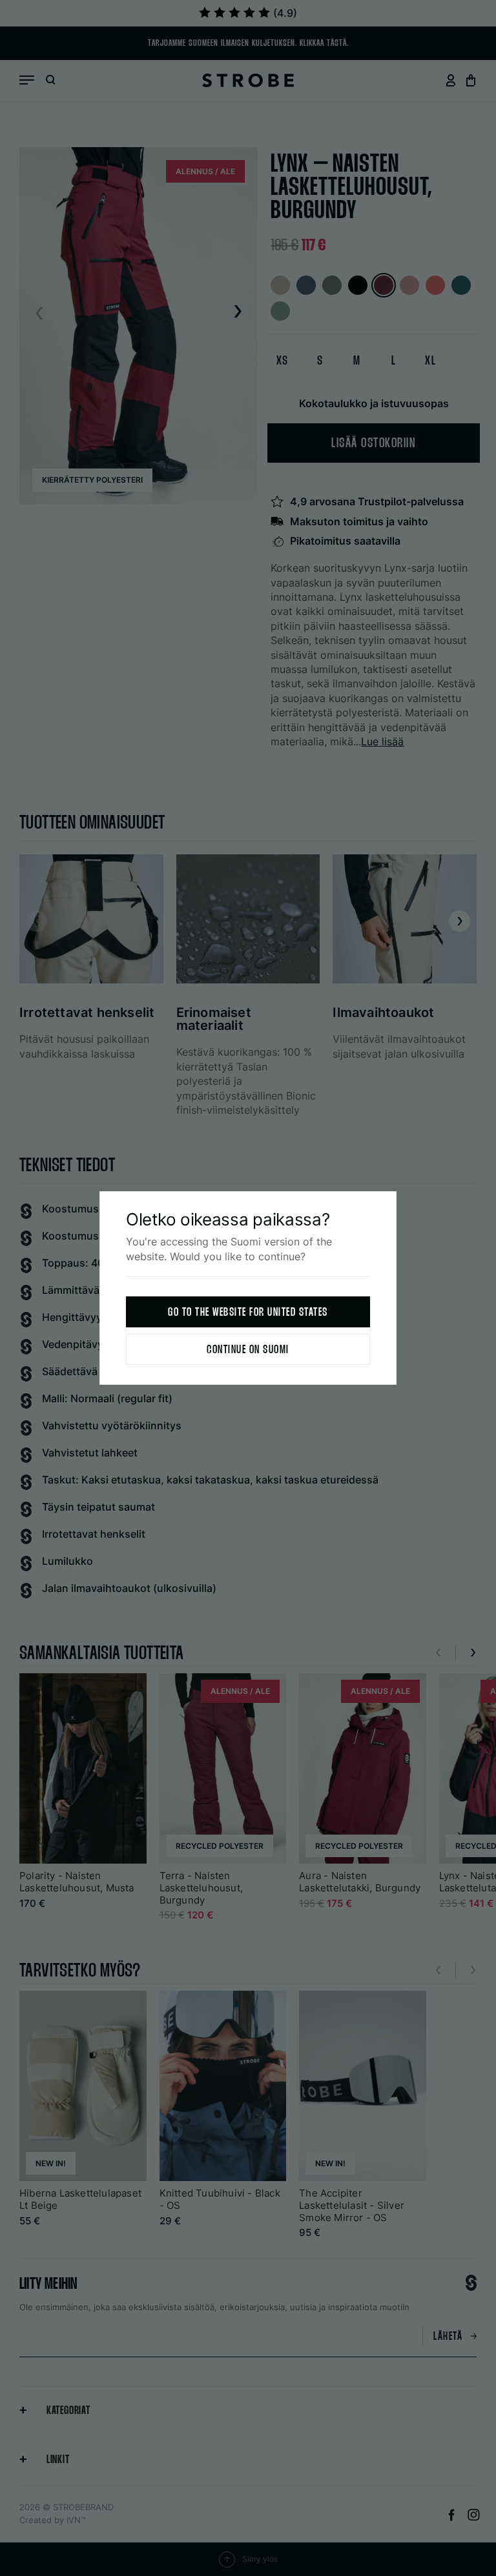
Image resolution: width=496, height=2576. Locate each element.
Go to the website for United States (248, 1313)
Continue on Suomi (248, 1350)
